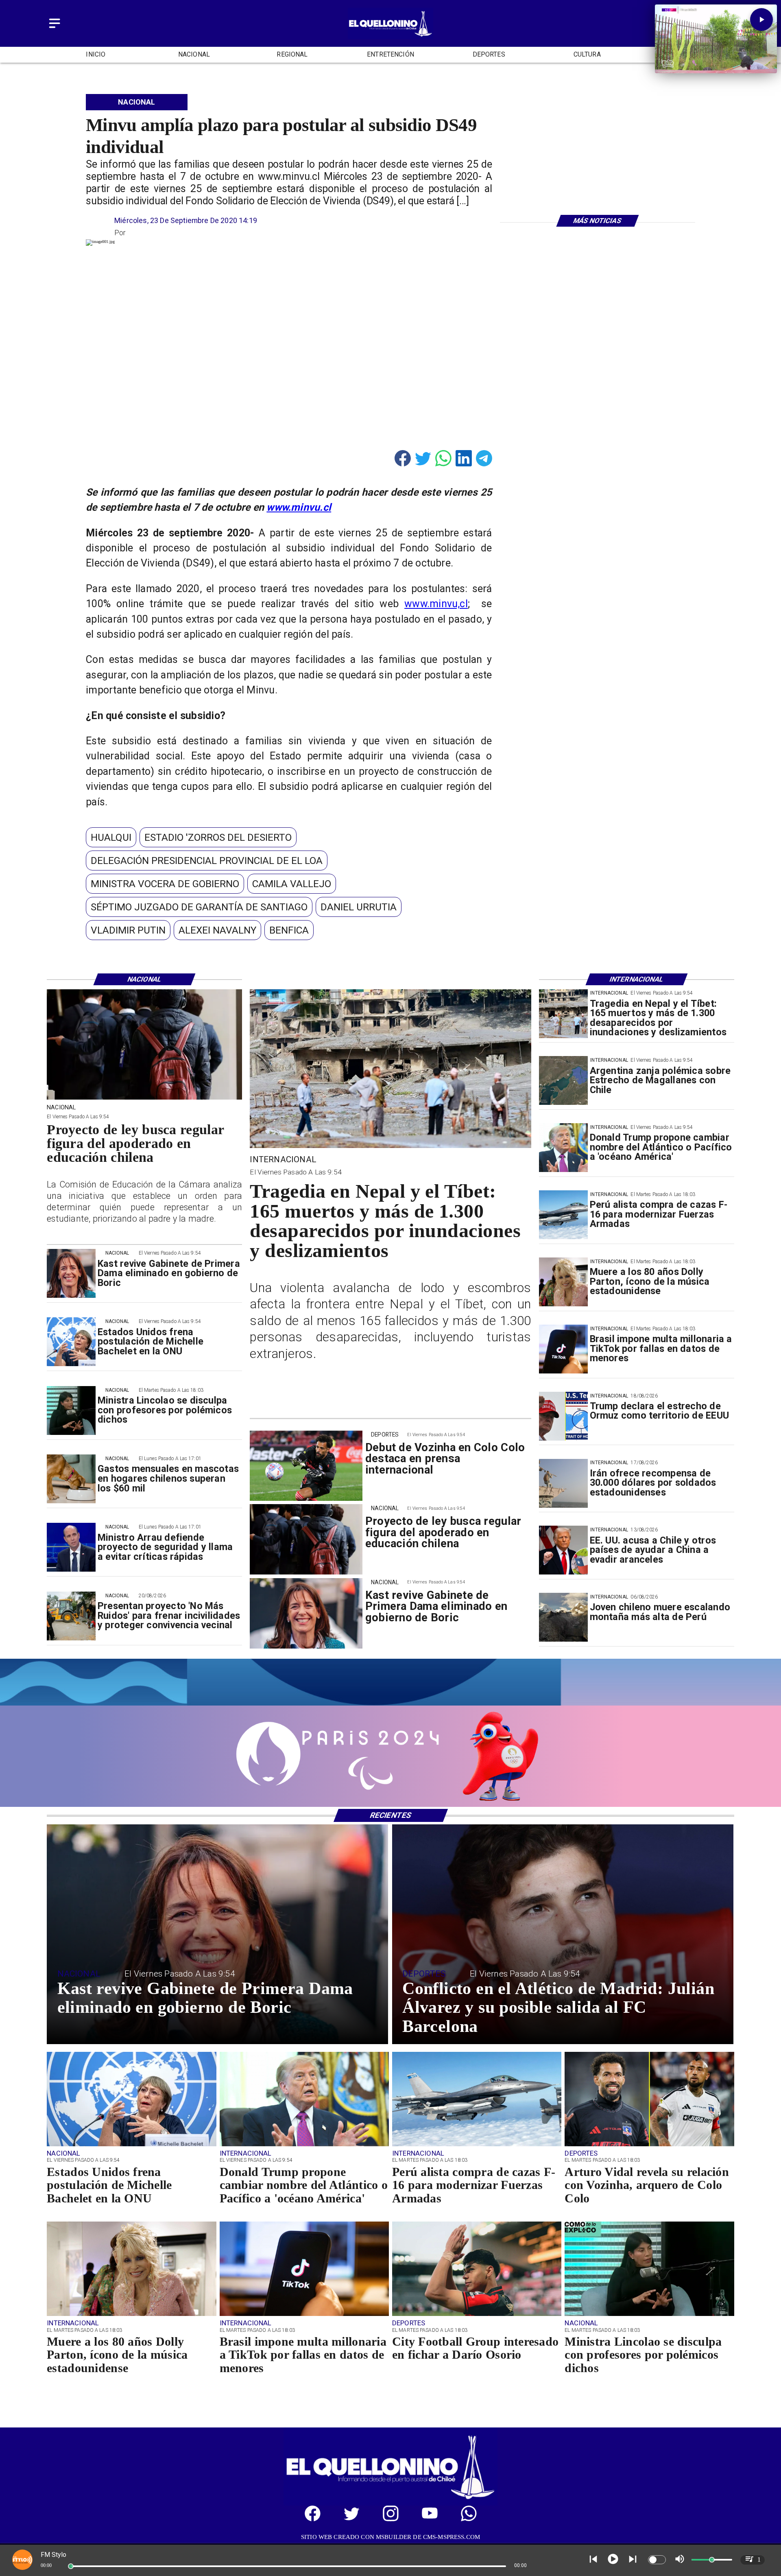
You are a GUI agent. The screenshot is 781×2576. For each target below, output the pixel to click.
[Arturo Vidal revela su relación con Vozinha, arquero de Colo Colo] (649, 2146)
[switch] (657, 2560)
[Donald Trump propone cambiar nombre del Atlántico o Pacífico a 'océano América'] (563, 1148)
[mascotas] (71, 1479)
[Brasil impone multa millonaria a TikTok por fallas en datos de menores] (563, 1349)
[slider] (71, 2566)
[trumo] (563, 1550)
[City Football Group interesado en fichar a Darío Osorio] (477, 2315)
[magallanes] (563, 1081)
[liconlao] (71, 1410)
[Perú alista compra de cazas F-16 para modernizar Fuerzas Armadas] (563, 1215)
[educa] (144, 1099)
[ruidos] (71, 1616)
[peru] (563, 1618)
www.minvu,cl (436, 604)
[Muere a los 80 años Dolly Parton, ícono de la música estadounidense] (563, 1282)
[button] (111, 837)
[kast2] (71, 1274)
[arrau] (71, 1548)
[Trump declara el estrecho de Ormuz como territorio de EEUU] (563, 1416)
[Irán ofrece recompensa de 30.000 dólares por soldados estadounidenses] (563, 1483)
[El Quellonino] (55, 29)
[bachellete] (71, 1342)
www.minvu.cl (299, 507)
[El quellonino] (391, 36)
